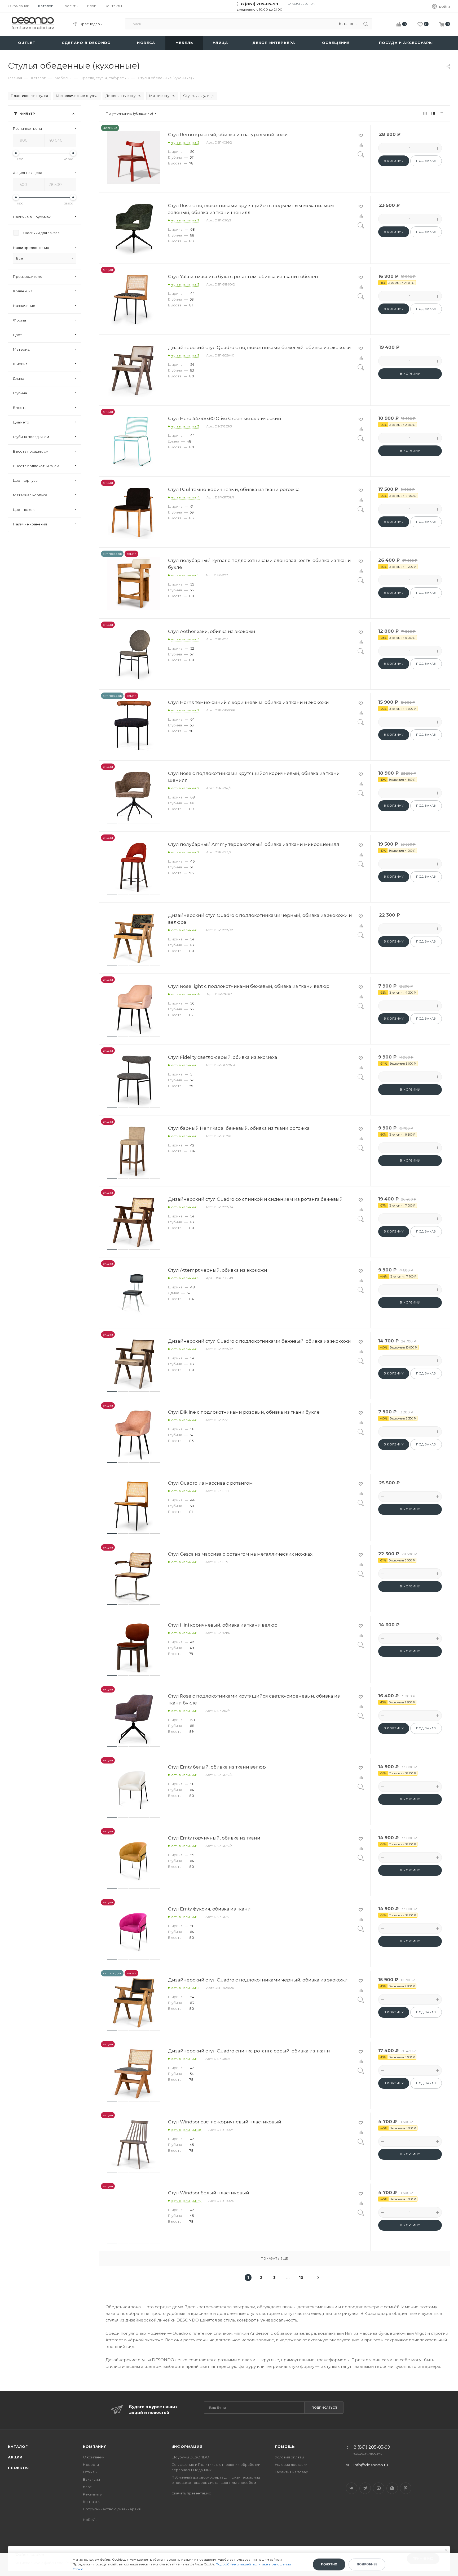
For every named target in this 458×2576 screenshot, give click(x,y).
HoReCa (90, 2520)
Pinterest (406, 2488)
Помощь (285, 2446)
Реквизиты (93, 2494)
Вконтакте (352, 2488)
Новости (91, 2465)
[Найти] (366, 24)
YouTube (379, 2488)
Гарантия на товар (292, 2472)
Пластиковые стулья (29, 96)
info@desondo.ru (371, 2465)
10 (301, 2278)
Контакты (92, 2502)
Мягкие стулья (162, 96)
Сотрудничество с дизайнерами (112, 2509)
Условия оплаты (289, 2457)
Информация (187, 2446)
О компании (94, 2457)
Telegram (365, 2488)
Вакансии (91, 2479)
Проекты (18, 2468)
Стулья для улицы (199, 96)
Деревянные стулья (123, 96)
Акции (15, 2457)
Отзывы (90, 2472)
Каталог (18, 2446)
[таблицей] (441, 113)
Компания (95, 2446)
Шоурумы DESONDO (190, 2457)
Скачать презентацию (191, 2493)
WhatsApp (392, 2488)
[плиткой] (425, 113)
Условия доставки (291, 2465)
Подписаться (324, 2408)
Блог (87, 2487)
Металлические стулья (77, 96)
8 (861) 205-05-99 (259, 4)
